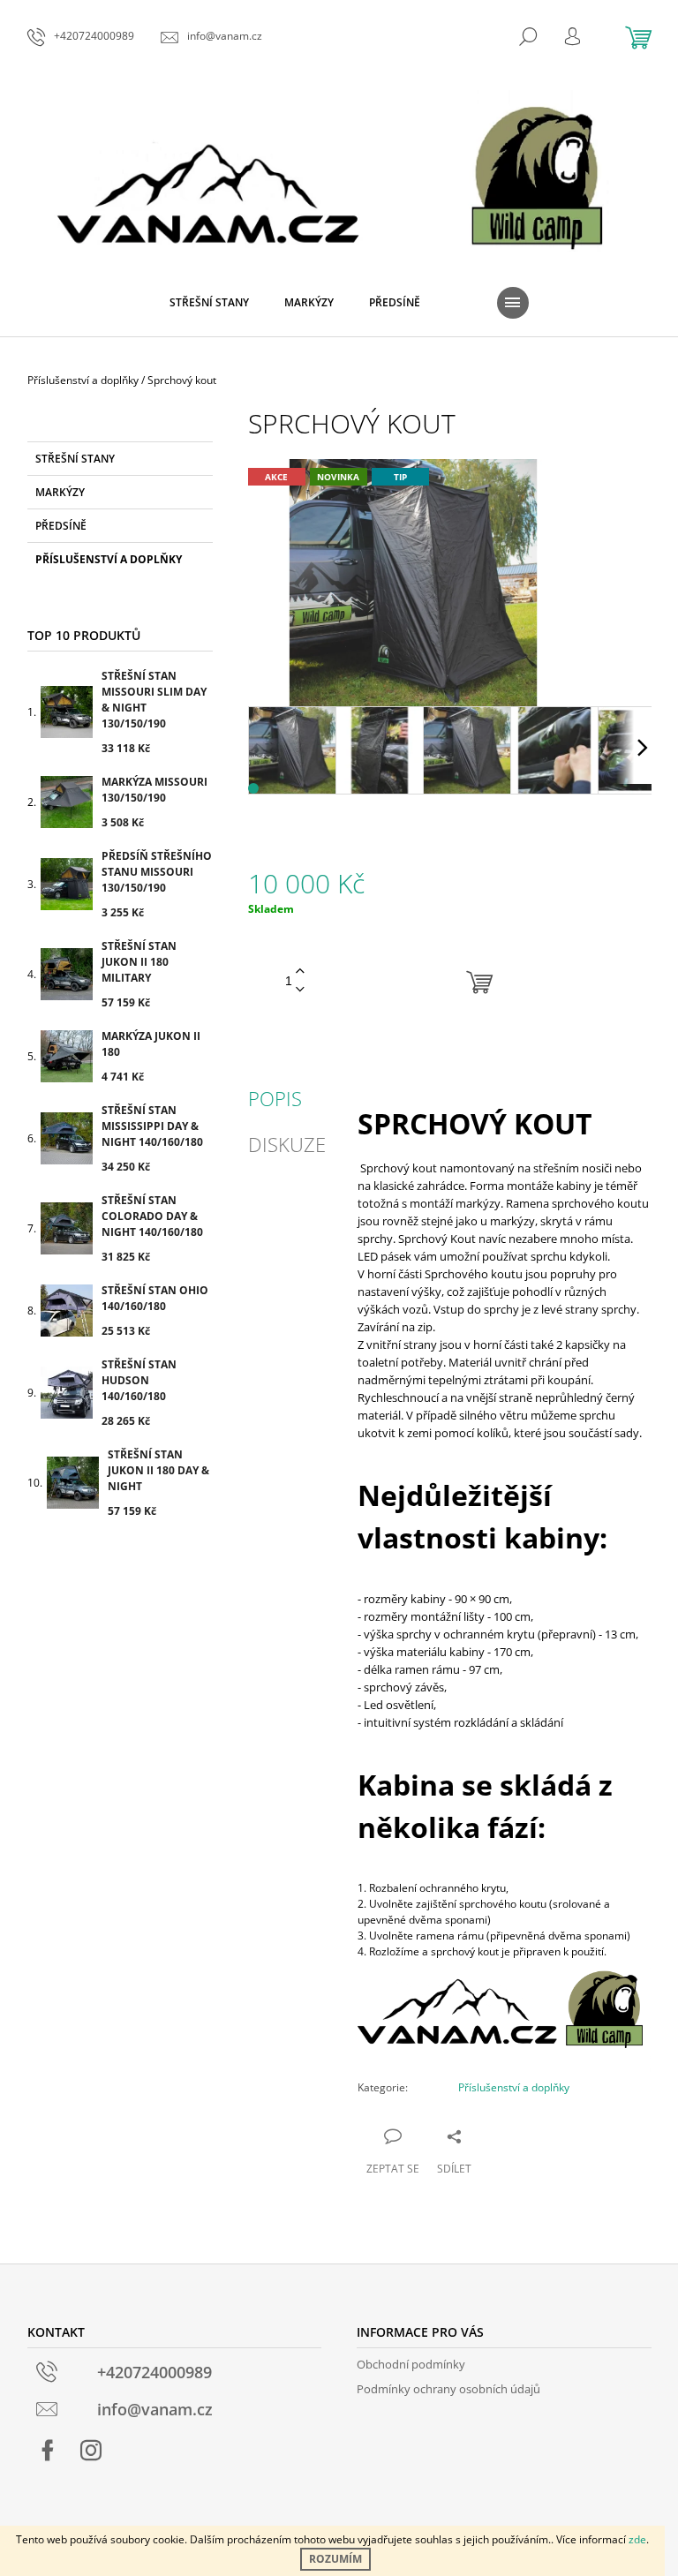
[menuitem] (209, 303)
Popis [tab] (275, 1098)
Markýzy (60, 492)
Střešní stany (75, 459)
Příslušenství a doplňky (109, 559)
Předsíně (61, 526)
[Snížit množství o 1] (300, 990)
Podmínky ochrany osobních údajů (448, 2389)
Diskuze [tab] (287, 1144)
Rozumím (335, 2559)
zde (637, 2539)
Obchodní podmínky (411, 2364)
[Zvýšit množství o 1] (300, 972)
